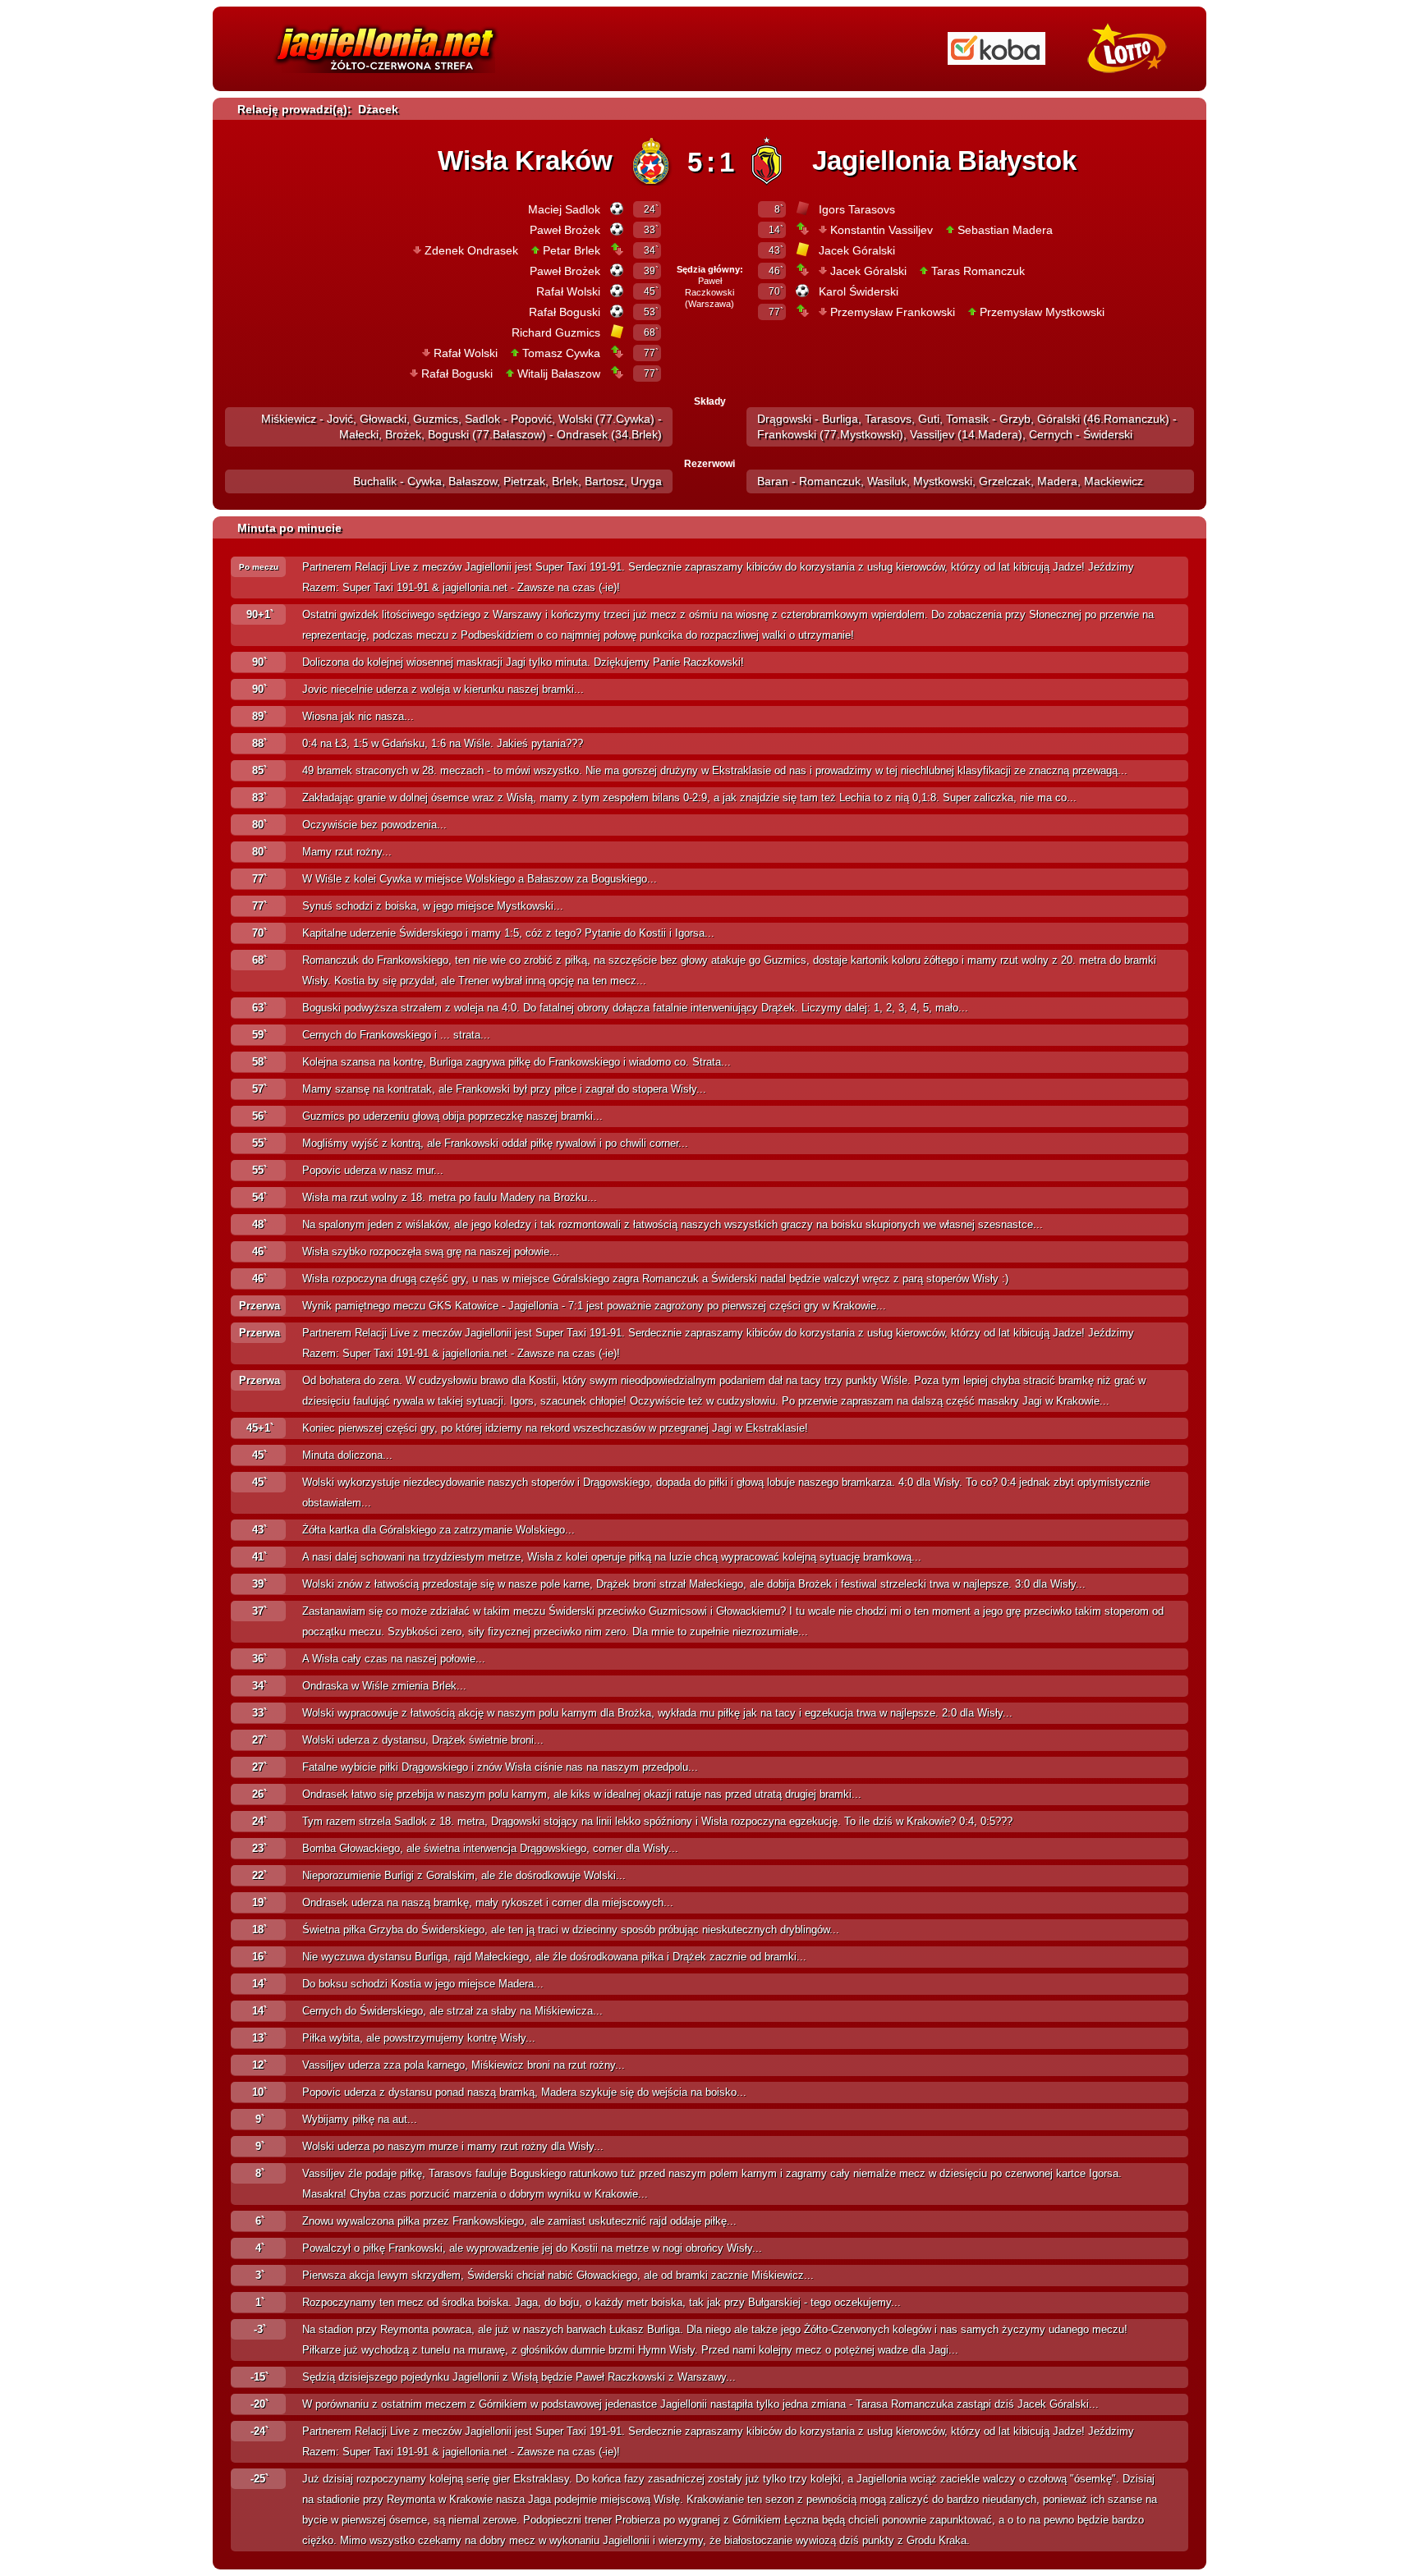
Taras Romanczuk (978, 271)
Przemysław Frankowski (893, 312)
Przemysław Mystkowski (1042, 312)
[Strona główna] (386, 77)
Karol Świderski (859, 291)
